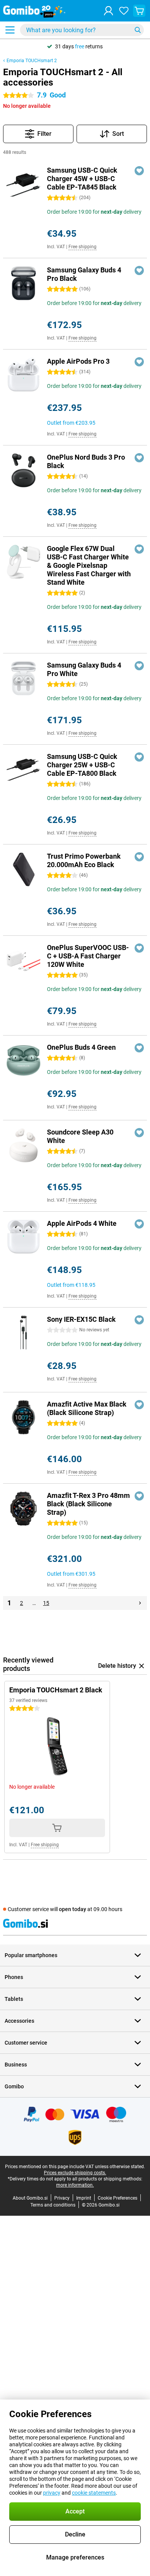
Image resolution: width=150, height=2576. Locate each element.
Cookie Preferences (117, 2198)
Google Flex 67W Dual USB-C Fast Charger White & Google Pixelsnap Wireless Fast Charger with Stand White (89, 565)
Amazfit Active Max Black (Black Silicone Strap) (87, 1408)
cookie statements (94, 2493)
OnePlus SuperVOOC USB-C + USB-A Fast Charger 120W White (88, 956)
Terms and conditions (53, 2205)
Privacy (62, 2198)
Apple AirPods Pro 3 (78, 361)
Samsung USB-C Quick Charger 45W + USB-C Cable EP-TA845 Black (82, 179)
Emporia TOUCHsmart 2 (32, 61)
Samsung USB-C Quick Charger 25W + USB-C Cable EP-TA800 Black (82, 765)
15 (46, 1603)
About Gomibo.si (30, 2198)
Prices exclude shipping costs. (75, 2173)
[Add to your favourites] (139, 171)
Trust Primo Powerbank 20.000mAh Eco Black (84, 860)
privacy (52, 2493)
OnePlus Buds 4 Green (81, 1047)
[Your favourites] (124, 11)
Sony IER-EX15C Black (81, 1319)
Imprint (84, 2198)
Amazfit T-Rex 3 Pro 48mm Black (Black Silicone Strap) (88, 1504)
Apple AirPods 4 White (82, 1223)
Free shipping (82, 247)
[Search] (138, 30)
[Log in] (108, 11)
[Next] (140, 1603)
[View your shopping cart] (139, 11)
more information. (75, 2185)
